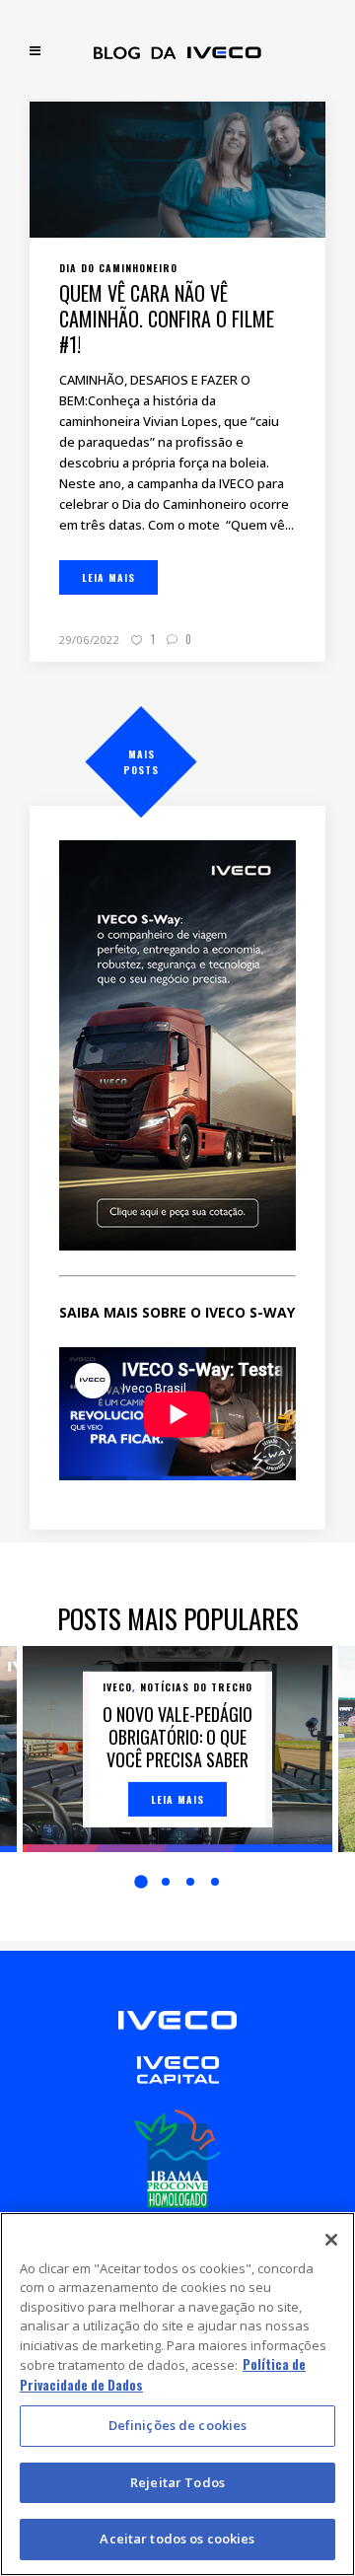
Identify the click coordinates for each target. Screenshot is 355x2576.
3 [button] (190, 1882)
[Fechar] (331, 2240)
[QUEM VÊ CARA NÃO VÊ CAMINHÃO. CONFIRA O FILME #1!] (177, 168)
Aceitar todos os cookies (177, 2539)
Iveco (117, 1687)
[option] (177, 1749)
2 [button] (166, 1882)
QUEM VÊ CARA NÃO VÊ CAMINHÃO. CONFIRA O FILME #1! (167, 319)
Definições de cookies (178, 2425)
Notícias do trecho (196, 1687)
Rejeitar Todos (177, 2482)
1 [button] (141, 1883)
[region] (177, 2394)
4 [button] (215, 1882)
